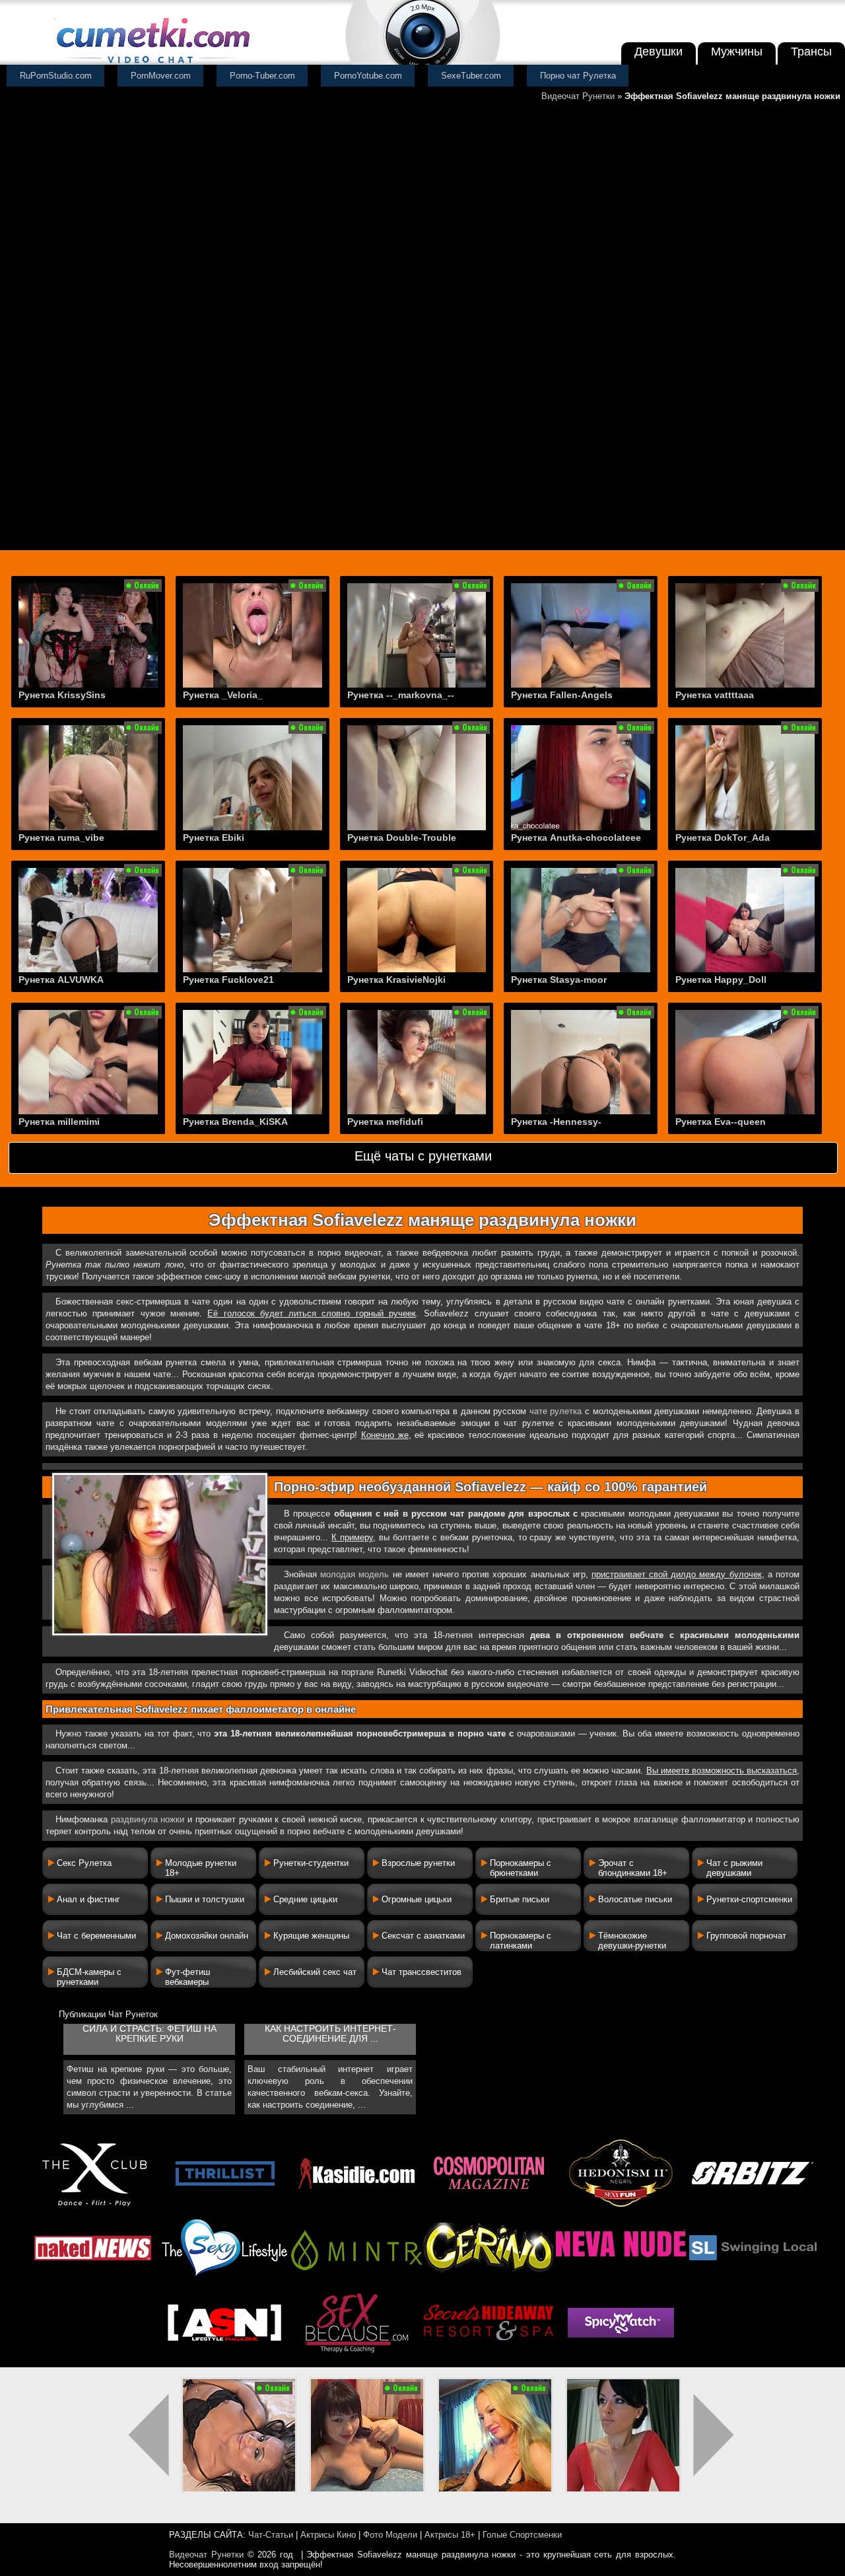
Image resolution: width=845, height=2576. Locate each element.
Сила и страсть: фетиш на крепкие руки (150, 2034)
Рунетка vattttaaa (715, 695)
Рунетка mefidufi (385, 1122)
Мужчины (737, 52)
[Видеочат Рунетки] (152, 64)
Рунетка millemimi (59, 1122)
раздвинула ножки (148, 1819)
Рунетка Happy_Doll (721, 980)
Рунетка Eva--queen (721, 1122)
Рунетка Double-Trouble (402, 838)
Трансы (811, 52)
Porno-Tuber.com (262, 76)
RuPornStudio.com (56, 76)
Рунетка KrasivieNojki (396, 980)
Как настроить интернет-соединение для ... (330, 2034)
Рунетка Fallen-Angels (562, 695)
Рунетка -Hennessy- (556, 1122)
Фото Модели (390, 2535)
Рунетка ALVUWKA (61, 980)
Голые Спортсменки (522, 2535)
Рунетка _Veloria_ (223, 695)
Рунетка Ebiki (214, 838)
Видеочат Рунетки (578, 96)
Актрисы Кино (328, 2535)
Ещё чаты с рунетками (423, 1156)
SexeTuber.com (471, 76)
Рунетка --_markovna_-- (401, 695)
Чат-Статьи (271, 2535)
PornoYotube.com (368, 76)
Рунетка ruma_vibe (61, 838)
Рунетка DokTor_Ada (723, 838)
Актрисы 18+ (450, 2535)
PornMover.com (161, 76)
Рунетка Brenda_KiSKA (235, 1122)
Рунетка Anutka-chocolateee (576, 838)
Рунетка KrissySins (62, 695)
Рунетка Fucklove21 (228, 980)
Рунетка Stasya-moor (559, 980)
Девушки (659, 52)
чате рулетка (556, 1411)
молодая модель (355, 1574)
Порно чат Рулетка (578, 76)
